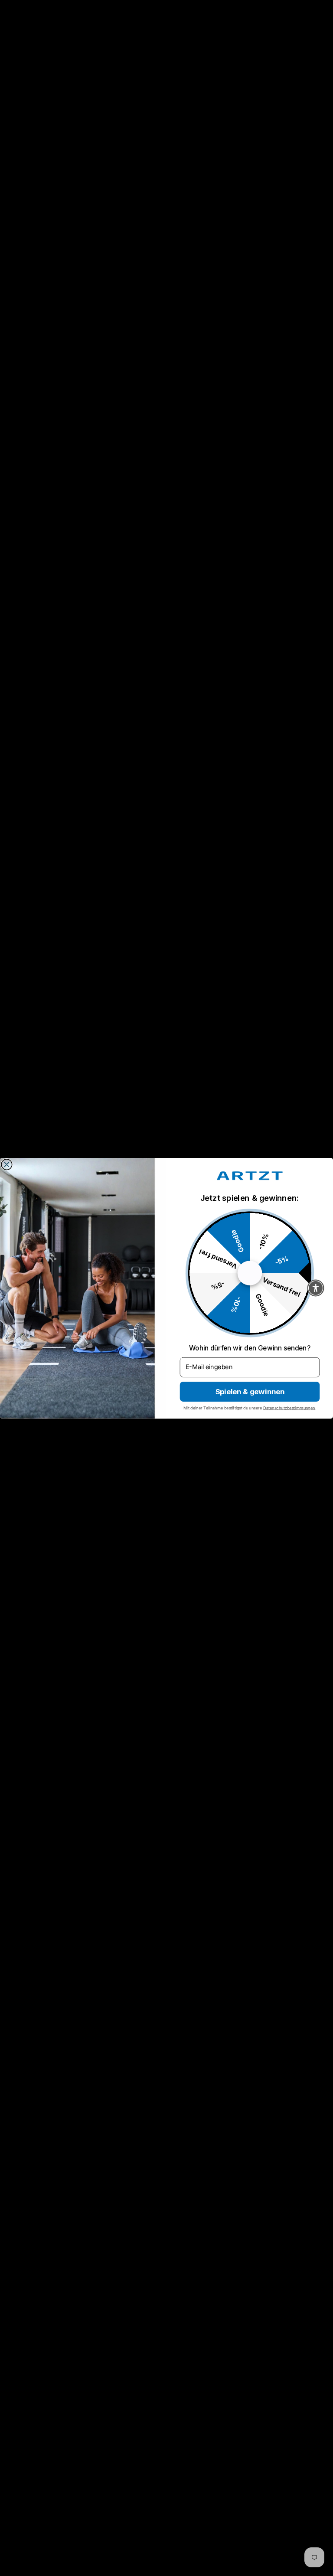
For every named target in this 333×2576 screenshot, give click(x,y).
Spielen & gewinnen (250, 1391)
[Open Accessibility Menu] (316, 1288)
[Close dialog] (7, 1164)
